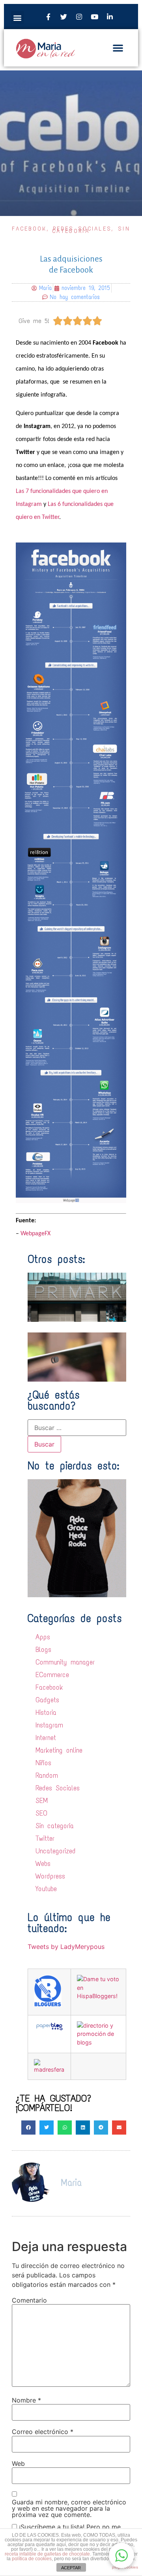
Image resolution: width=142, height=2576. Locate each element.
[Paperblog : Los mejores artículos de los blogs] (49, 2029)
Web (18, 2463)
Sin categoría (55, 1826)
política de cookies (32, 2559)
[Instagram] (79, 17)
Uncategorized (56, 1851)
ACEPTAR (71, 2568)
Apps (43, 1637)
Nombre (26, 2400)
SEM (42, 1801)
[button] (18, 18)
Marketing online (59, 1750)
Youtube (46, 1889)
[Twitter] (64, 17)
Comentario (29, 2300)
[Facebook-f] (48, 17)
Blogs (43, 1650)
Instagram (49, 1725)
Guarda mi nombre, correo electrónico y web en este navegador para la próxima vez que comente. (69, 2508)
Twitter (45, 1838)
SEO (41, 1813)
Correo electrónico (43, 2432)
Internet (46, 1738)
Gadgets (47, 1700)
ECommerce (52, 1675)
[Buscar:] (77, 1428)
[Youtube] (94, 17)
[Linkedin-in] (110, 17)
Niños (43, 1763)
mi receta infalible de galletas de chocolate (68, 2552)
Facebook (29, 229)
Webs (43, 1864)
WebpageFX (35, 1234)
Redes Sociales (58, 1788)
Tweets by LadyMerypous (66, 1947)
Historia (46, 1712)
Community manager (65, 1662)
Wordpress (50, 1876)
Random (47, 1775)
